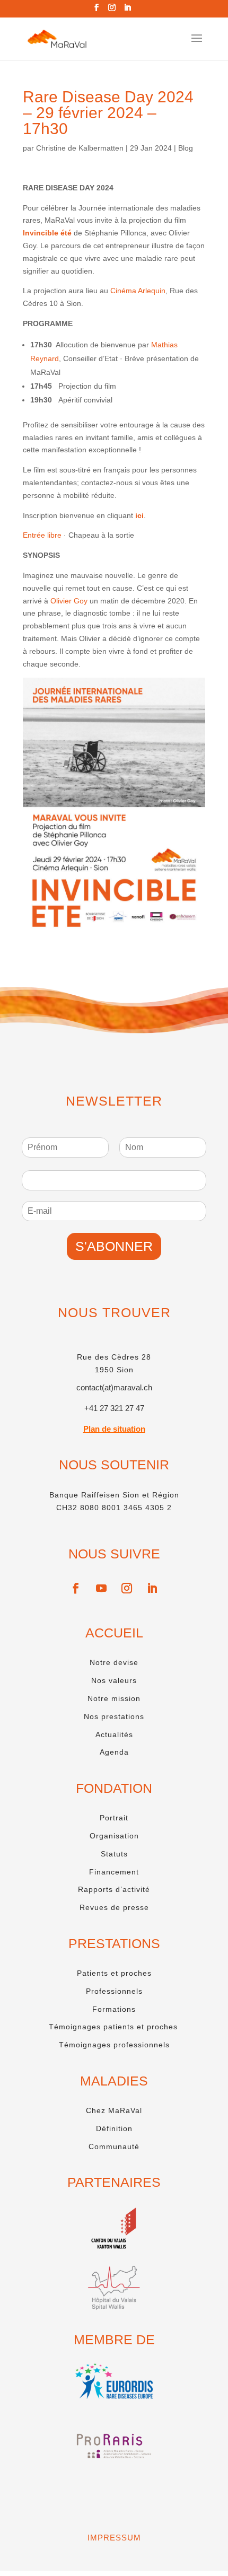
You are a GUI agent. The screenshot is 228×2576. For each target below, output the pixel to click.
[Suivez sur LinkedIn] (152, 1588)
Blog (186, 148)
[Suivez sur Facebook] (76, 1588)
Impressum (114, 2538)
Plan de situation (114, 1429)
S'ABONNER (114, 1246)
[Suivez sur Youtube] (101, 1588)
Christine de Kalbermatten (80, 148)
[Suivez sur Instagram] (127, 1588)
